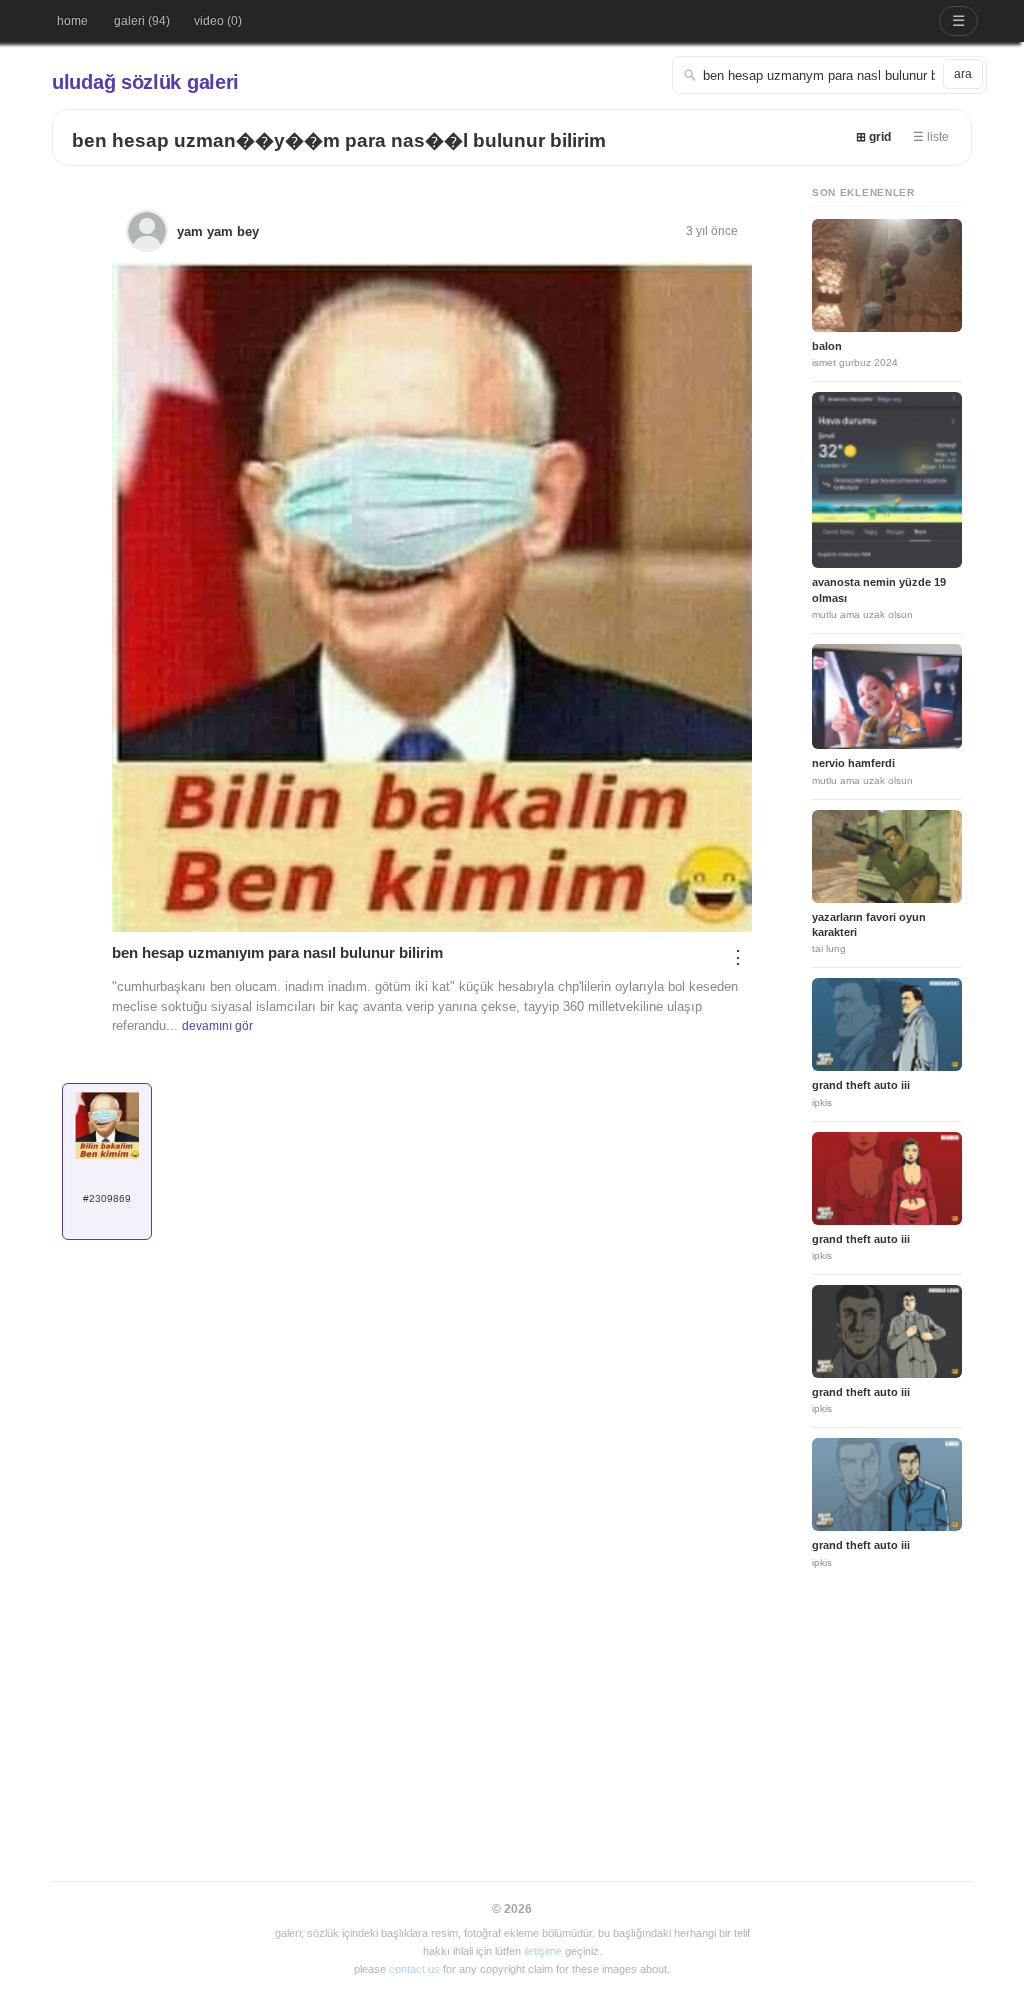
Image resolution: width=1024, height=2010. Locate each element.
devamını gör (217, 1026)
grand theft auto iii (861, 1085)
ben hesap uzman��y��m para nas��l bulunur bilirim (339, 140)
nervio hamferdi (853, 763)
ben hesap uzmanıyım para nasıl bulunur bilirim (277, 952)
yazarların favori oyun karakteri (869, 924)
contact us (414, 1969)
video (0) (218, 21)
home (72, 21)
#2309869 (107, 1198)
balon (827, 346)
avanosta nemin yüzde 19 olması (879, 589)
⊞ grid (873, 137)
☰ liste (931, 137)
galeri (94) (142, 21)
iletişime (543, 1951)
